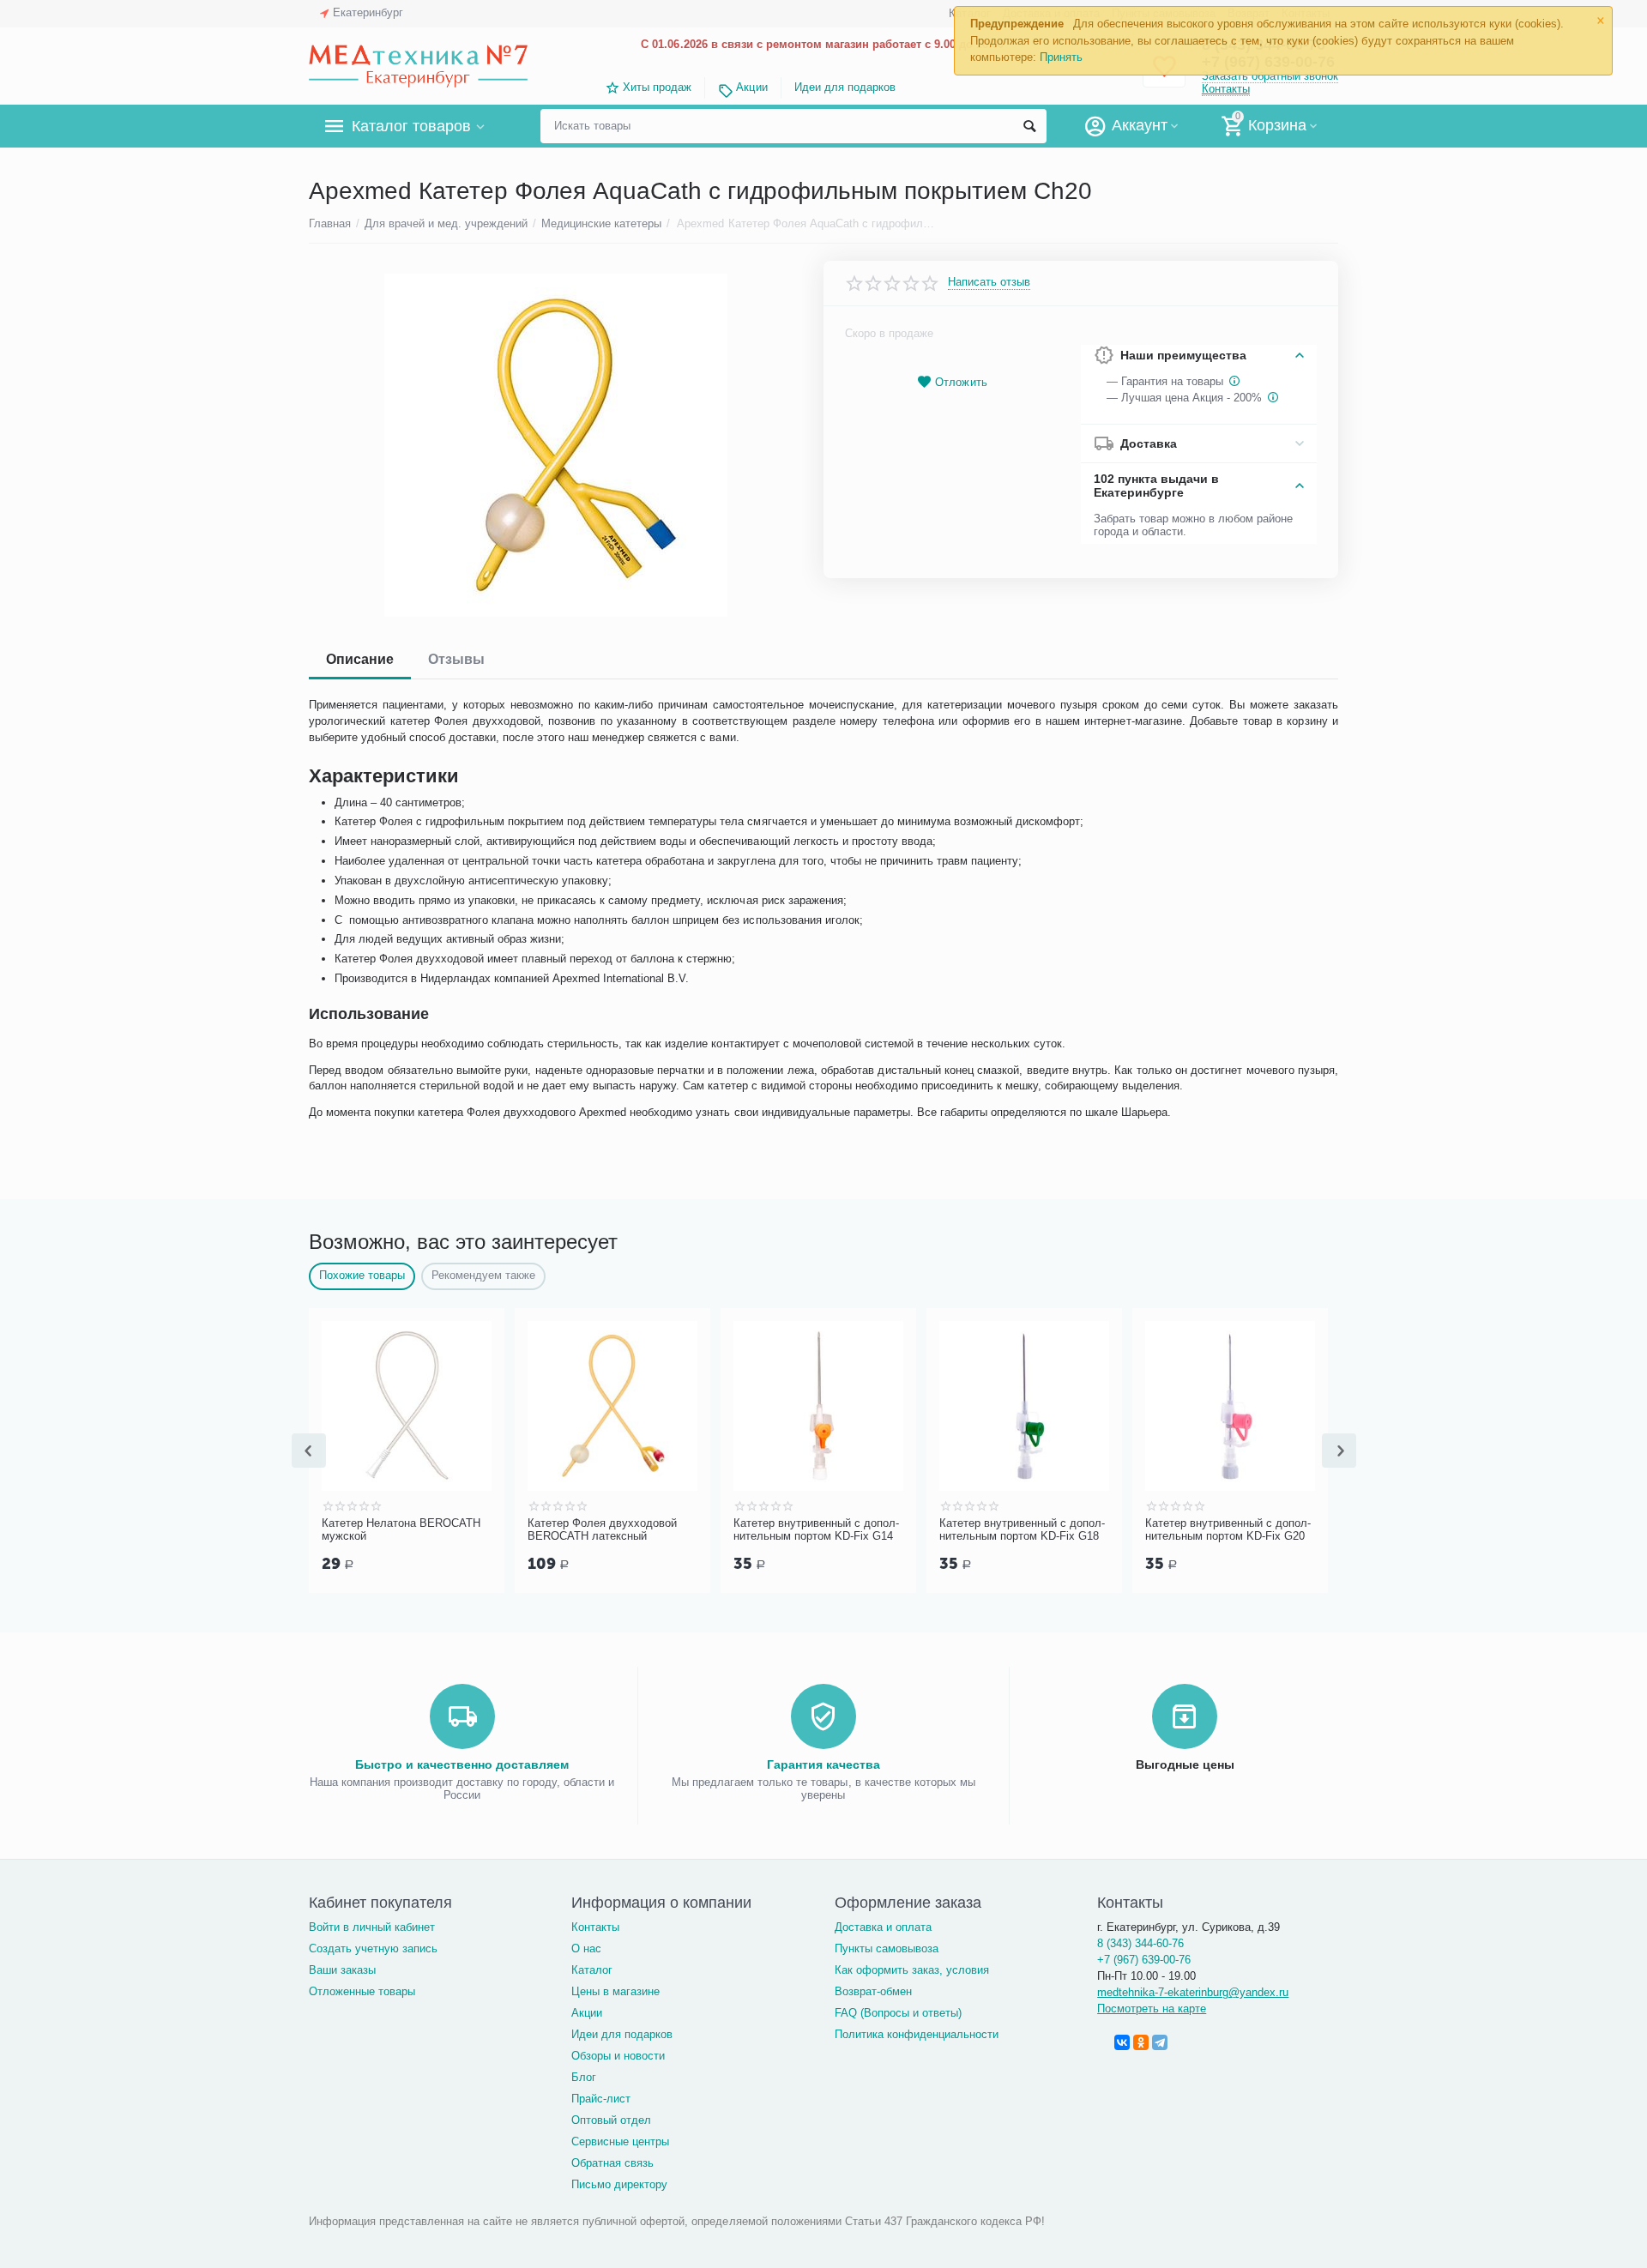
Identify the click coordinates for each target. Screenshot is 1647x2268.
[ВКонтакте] (1122, 2042)
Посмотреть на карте (1152, 2009)
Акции (751, 87)
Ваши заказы (342, 1970)
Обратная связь (612, 2163)
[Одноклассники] (1141, 2042)
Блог (584, 2077)
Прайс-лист (601, 2099)
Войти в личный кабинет (372, 1927)
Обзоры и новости (618, 2056)
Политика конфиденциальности (917, 2034)
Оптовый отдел (611, 2120)
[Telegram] (1160, 2042)
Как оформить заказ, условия (912, 1970)
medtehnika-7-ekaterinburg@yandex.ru (1193, 1992)
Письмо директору (619, 2184)
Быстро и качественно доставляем (462, 1764)
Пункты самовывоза (887, 1948)
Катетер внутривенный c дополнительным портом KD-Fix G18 (837, 1530)
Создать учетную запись (373, 1948)
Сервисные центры (620, 2141)
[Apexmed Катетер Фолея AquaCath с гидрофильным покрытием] (555, 445)
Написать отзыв (989, 282)
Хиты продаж (657, 87)
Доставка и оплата (883, 1927)
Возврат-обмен (873, 1991)
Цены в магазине (615, 1991)
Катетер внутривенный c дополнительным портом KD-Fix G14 (631, 1530)
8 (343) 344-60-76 (1140, 1943)
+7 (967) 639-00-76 (1144, 1960)
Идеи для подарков (845, 87)
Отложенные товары (362, 1991)
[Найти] (1029, 126)
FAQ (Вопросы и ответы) (898, 2013)
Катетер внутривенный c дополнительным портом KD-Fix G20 (1043, 1530)
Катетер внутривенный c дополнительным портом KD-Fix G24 (1249, 1530)
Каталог (592, 1970)
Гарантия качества (823, 1764)
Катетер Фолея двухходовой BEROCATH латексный (417, 1530)
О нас (586, 1948)
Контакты (1226, 89)
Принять (1061, 57)
